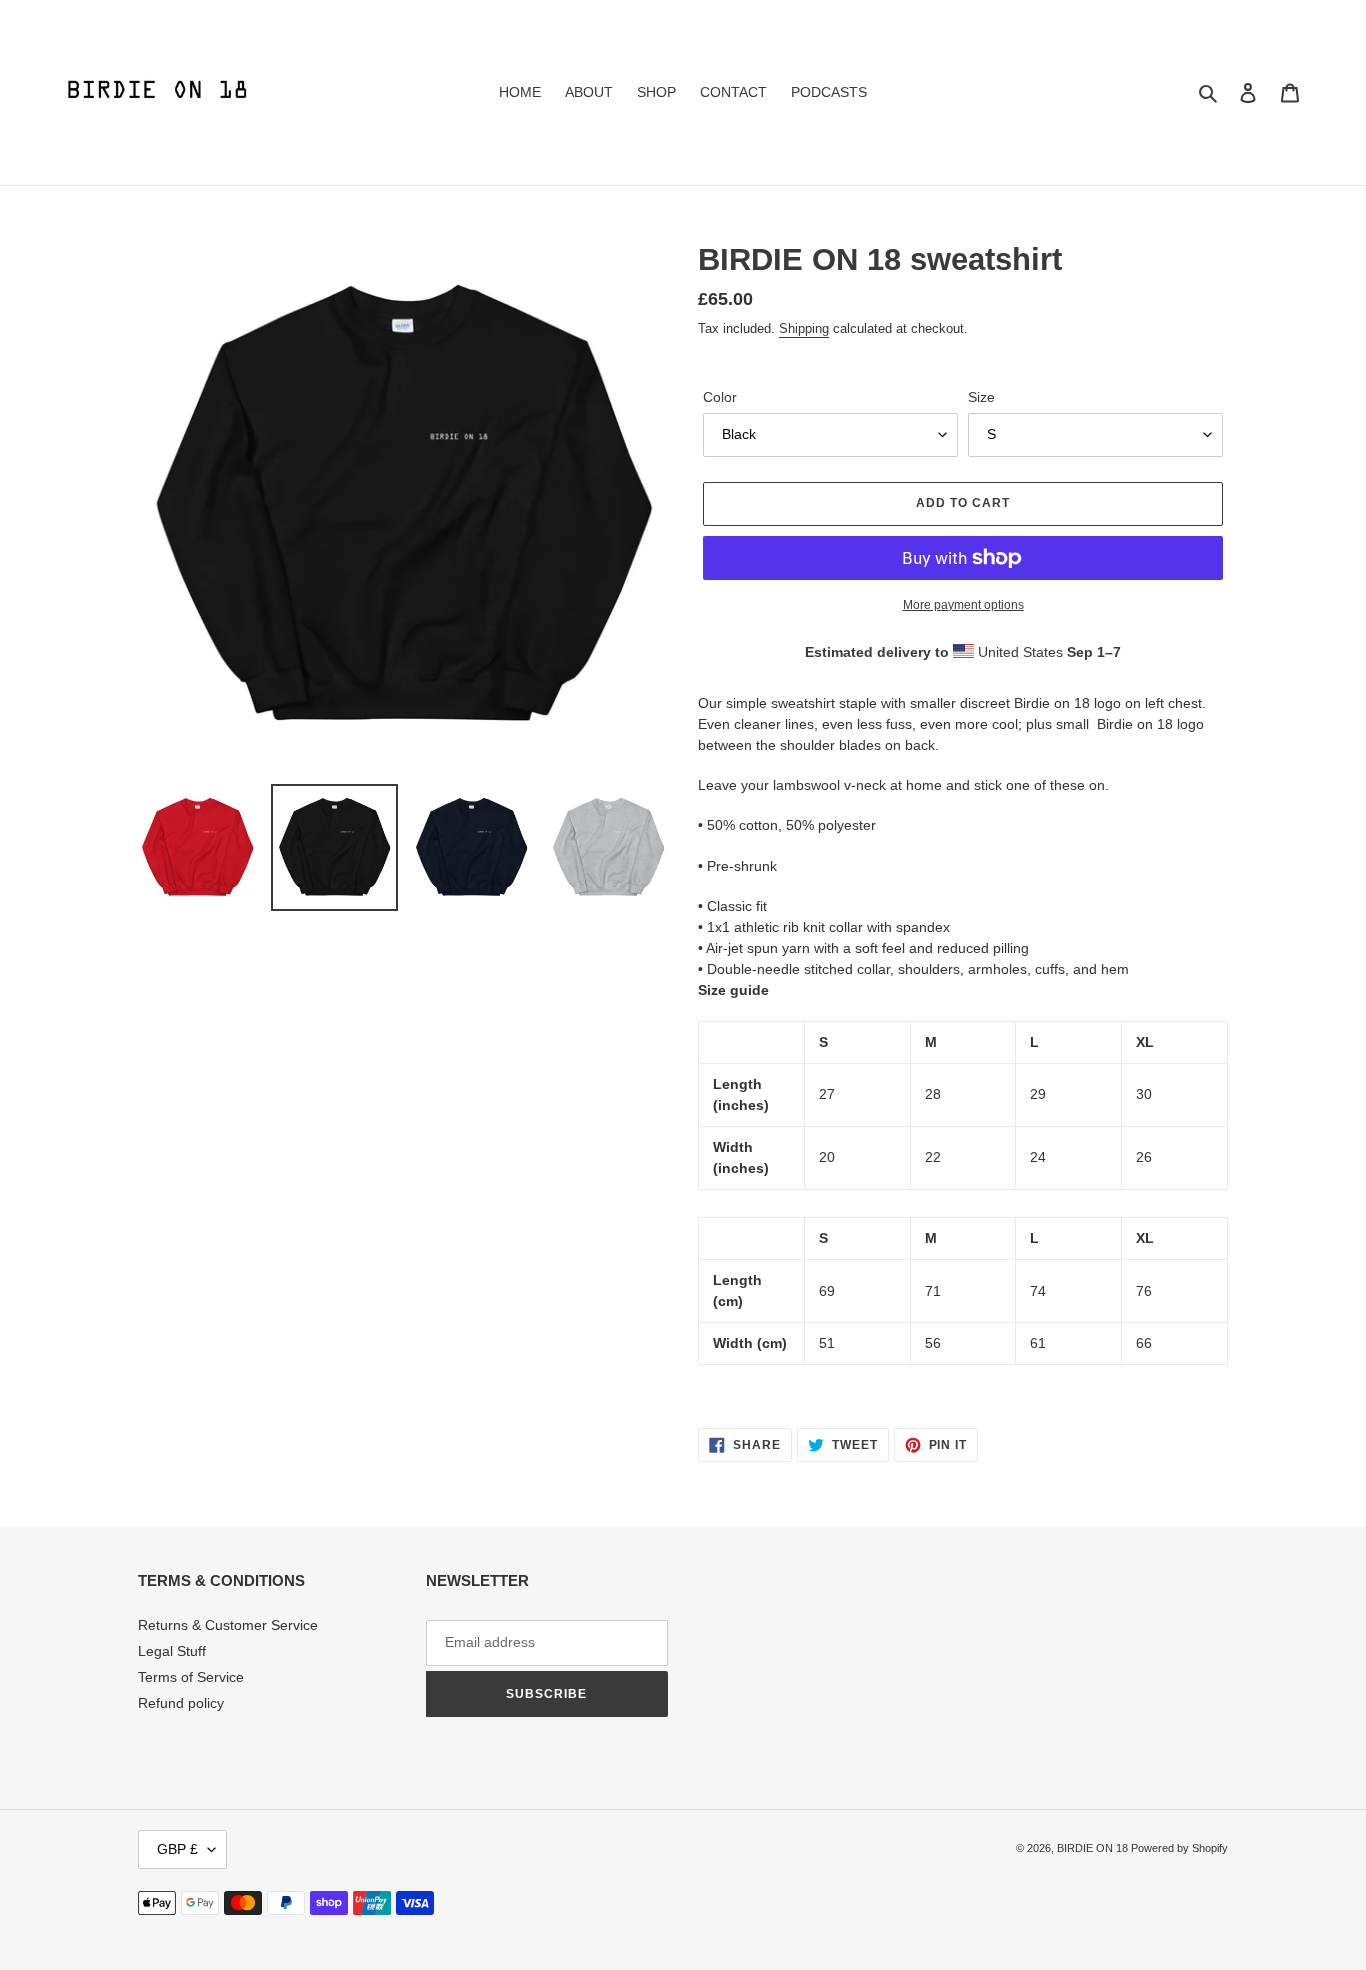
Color (720, 397)
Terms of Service (191, 1677)
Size (981, 397)
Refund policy (181, 1703)
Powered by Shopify (1179, 1848)
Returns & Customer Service (228, 1625)
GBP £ (177, 1849)
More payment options (963, 605)
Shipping (804, 328)
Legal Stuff (172, 1651)
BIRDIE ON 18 (1094, 1848)
